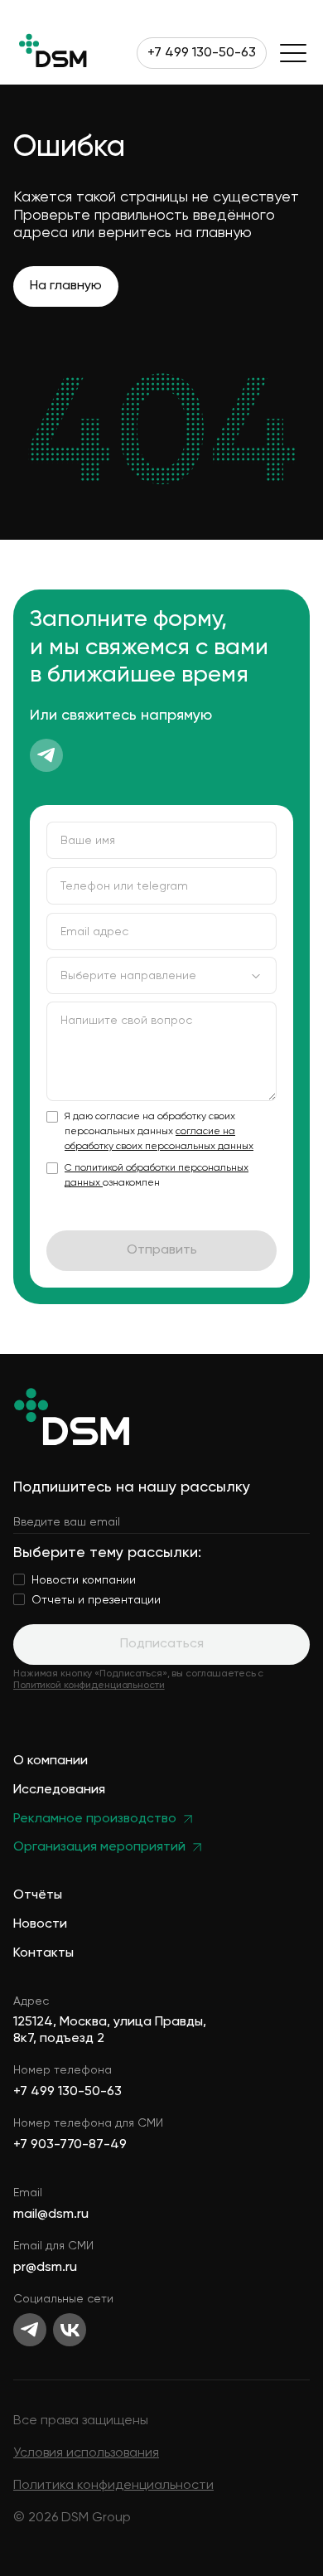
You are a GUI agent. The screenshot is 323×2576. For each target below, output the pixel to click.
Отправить (162, 1250)
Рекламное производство (95, 1819)
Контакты (43, 1954)
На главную (66, 286)
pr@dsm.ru (45, 2268)
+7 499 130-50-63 (202, 53)
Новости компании (84, 1580)
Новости (40, 1925)
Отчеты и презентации (96, 1600)
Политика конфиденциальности (113, 2486)
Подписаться (162, 1644)
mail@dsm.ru (51, 2215)
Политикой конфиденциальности (89, 1686)
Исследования (59, 1790)
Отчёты (38, 1896)
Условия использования (86, 2453)
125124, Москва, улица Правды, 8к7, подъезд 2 (110, 2030)
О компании (51, 1761)
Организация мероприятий (99, 1848)
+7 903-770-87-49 (70, 2145)
